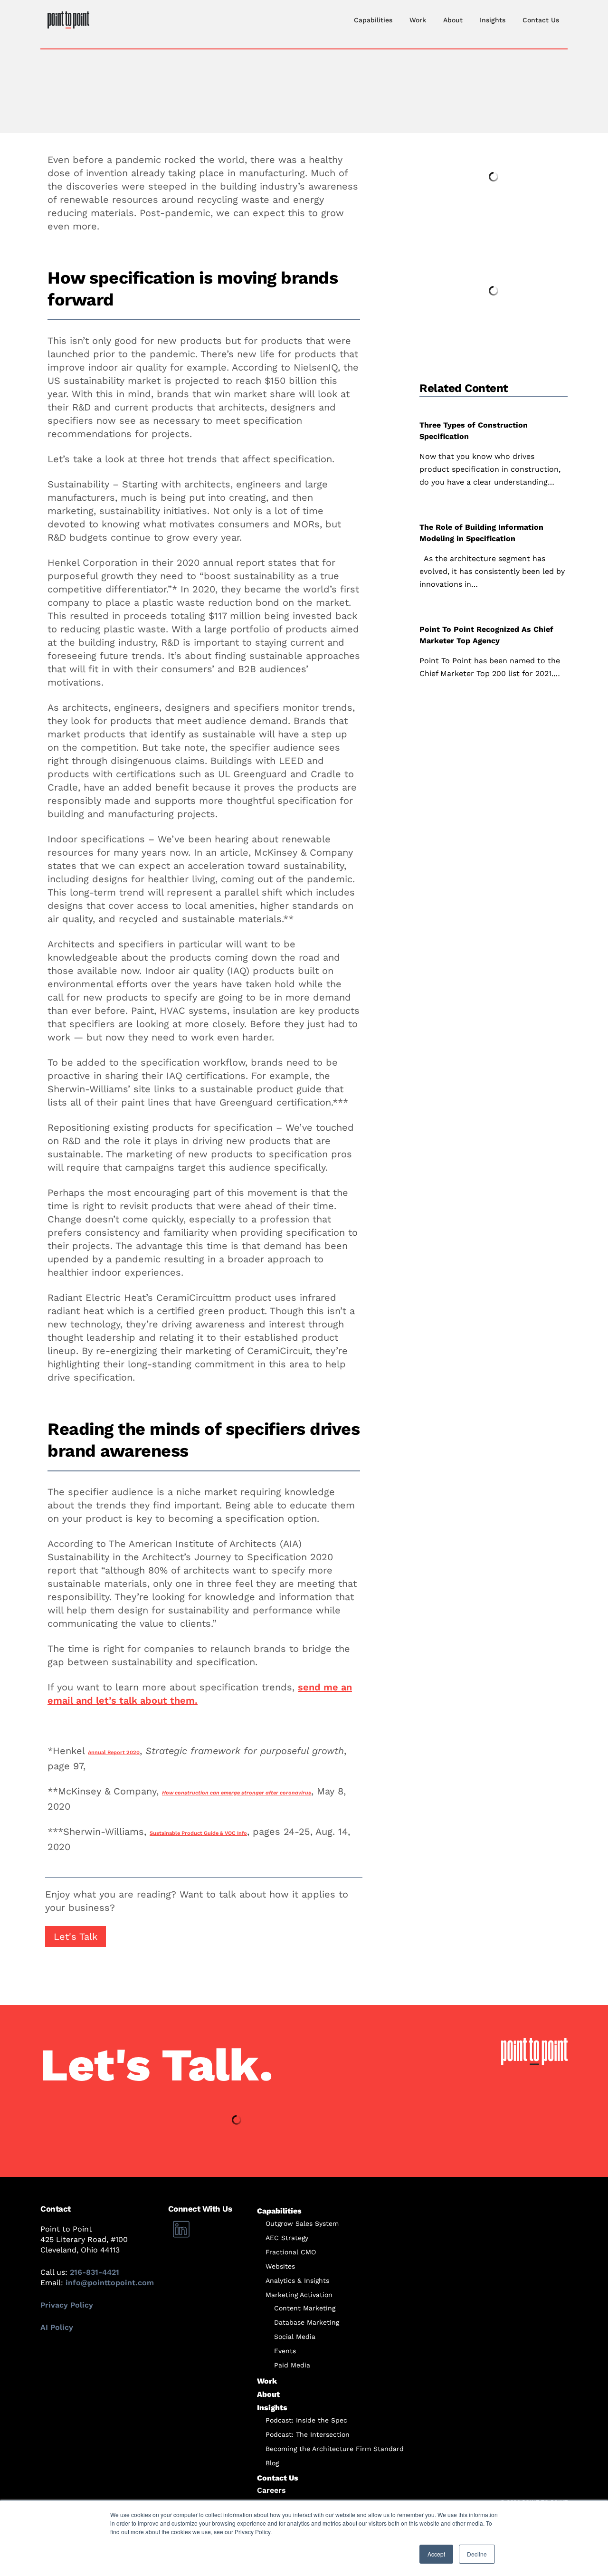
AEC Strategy (287, 2238)
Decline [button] (477, 2554)
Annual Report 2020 (114, 1752)
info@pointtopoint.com (110, 2283)
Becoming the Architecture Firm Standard (335, 2449)
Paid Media (292, 2365)
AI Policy (57, 2327)
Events (285, 2351)
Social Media (295, 2337)
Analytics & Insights (297, 2280)
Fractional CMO (291, 2252)
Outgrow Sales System (302, 2223)
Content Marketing (305, 2308)
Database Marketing (307, 2322)
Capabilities (373, 20)
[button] (76, 1937)
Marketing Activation (299, 2295)
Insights (493, 20)
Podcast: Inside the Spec (306, 2420)
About (453, 20)
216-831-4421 (95, 2272)
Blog (272, 2463)
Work (418, 20)
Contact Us (541, 20)
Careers (271, 2490)
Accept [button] (436, 2554)
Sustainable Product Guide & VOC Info (198, 1833)
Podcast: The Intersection (308, 2434)
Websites (280, 2266)
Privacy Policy (67, 2305)
